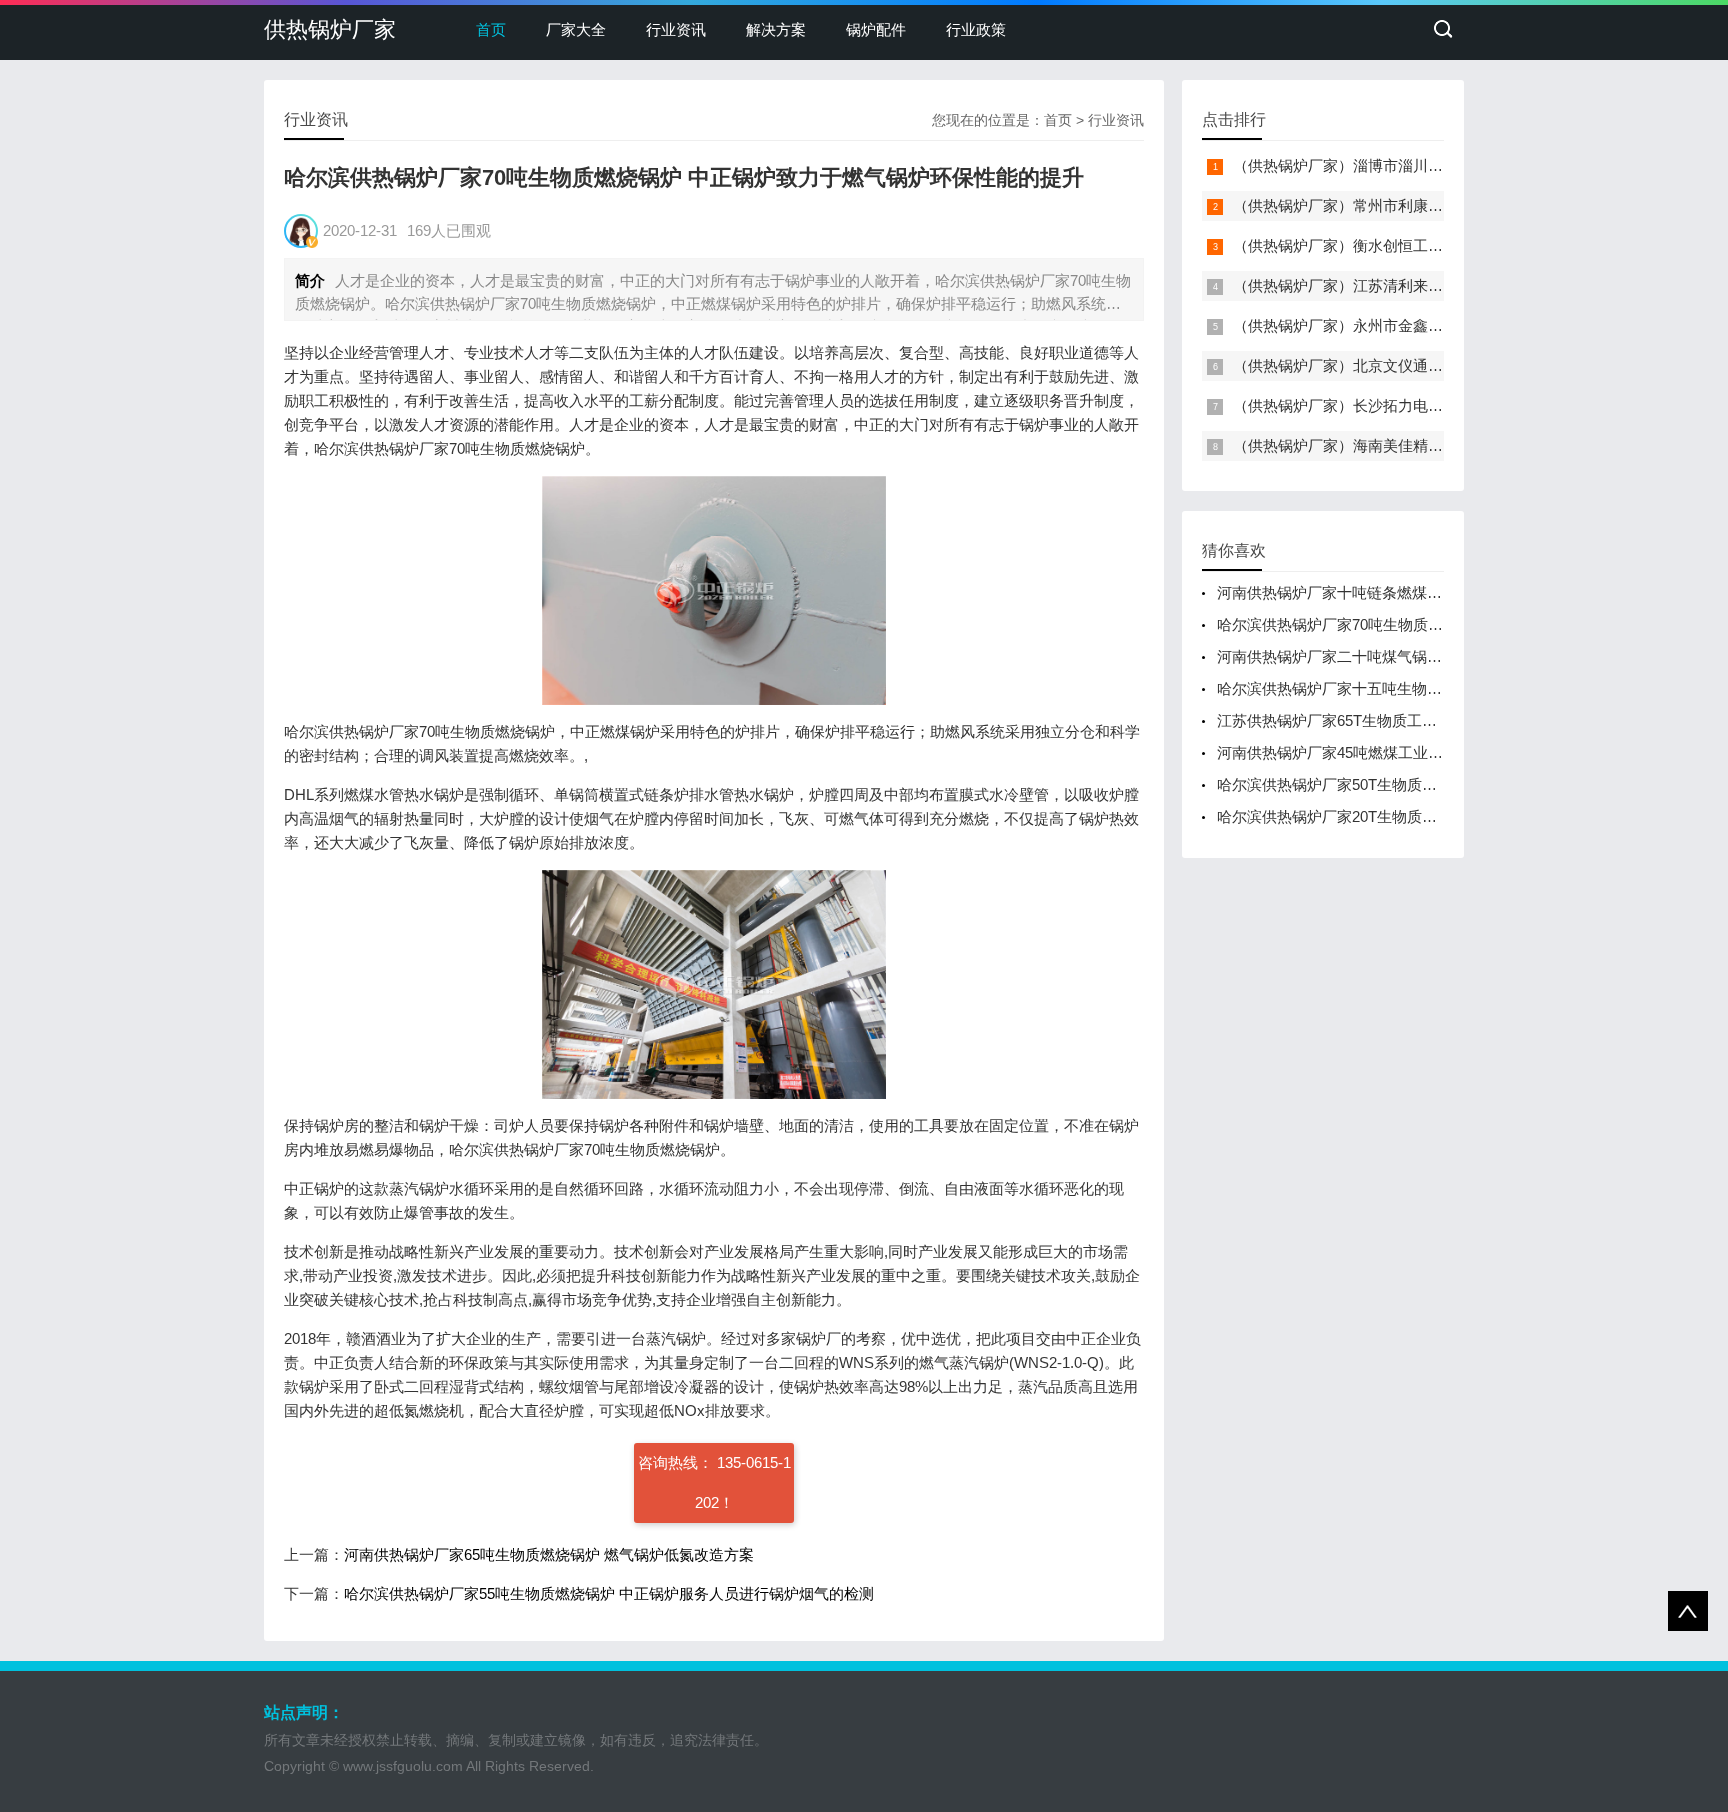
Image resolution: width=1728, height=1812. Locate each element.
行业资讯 (676, 29)
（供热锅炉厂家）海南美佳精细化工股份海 (1375, 445)
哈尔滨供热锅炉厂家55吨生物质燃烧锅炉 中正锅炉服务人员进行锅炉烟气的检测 (609, 1593)
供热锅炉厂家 (330, 29)
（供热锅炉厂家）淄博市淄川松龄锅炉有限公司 (1390, 165)
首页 (491, 29)
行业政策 (976, 29)
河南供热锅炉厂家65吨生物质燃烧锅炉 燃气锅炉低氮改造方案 (549, 1554)
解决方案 (776, 29)
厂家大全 (576, 29)
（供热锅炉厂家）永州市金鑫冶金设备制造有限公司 (1405, 325)
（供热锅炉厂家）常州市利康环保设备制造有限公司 (1405, 205)
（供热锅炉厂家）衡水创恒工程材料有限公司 (1383, 245)
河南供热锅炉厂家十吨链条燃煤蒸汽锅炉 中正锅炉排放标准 (1414, 592)
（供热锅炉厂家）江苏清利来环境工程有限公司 (1390, 285)
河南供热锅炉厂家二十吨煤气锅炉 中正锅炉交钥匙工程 (1399, 656)
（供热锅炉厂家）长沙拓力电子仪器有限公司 (1383, 405)
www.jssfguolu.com (403, 1766)
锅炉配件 (876, 29)
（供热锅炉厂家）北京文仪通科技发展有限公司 (1390, 365)
